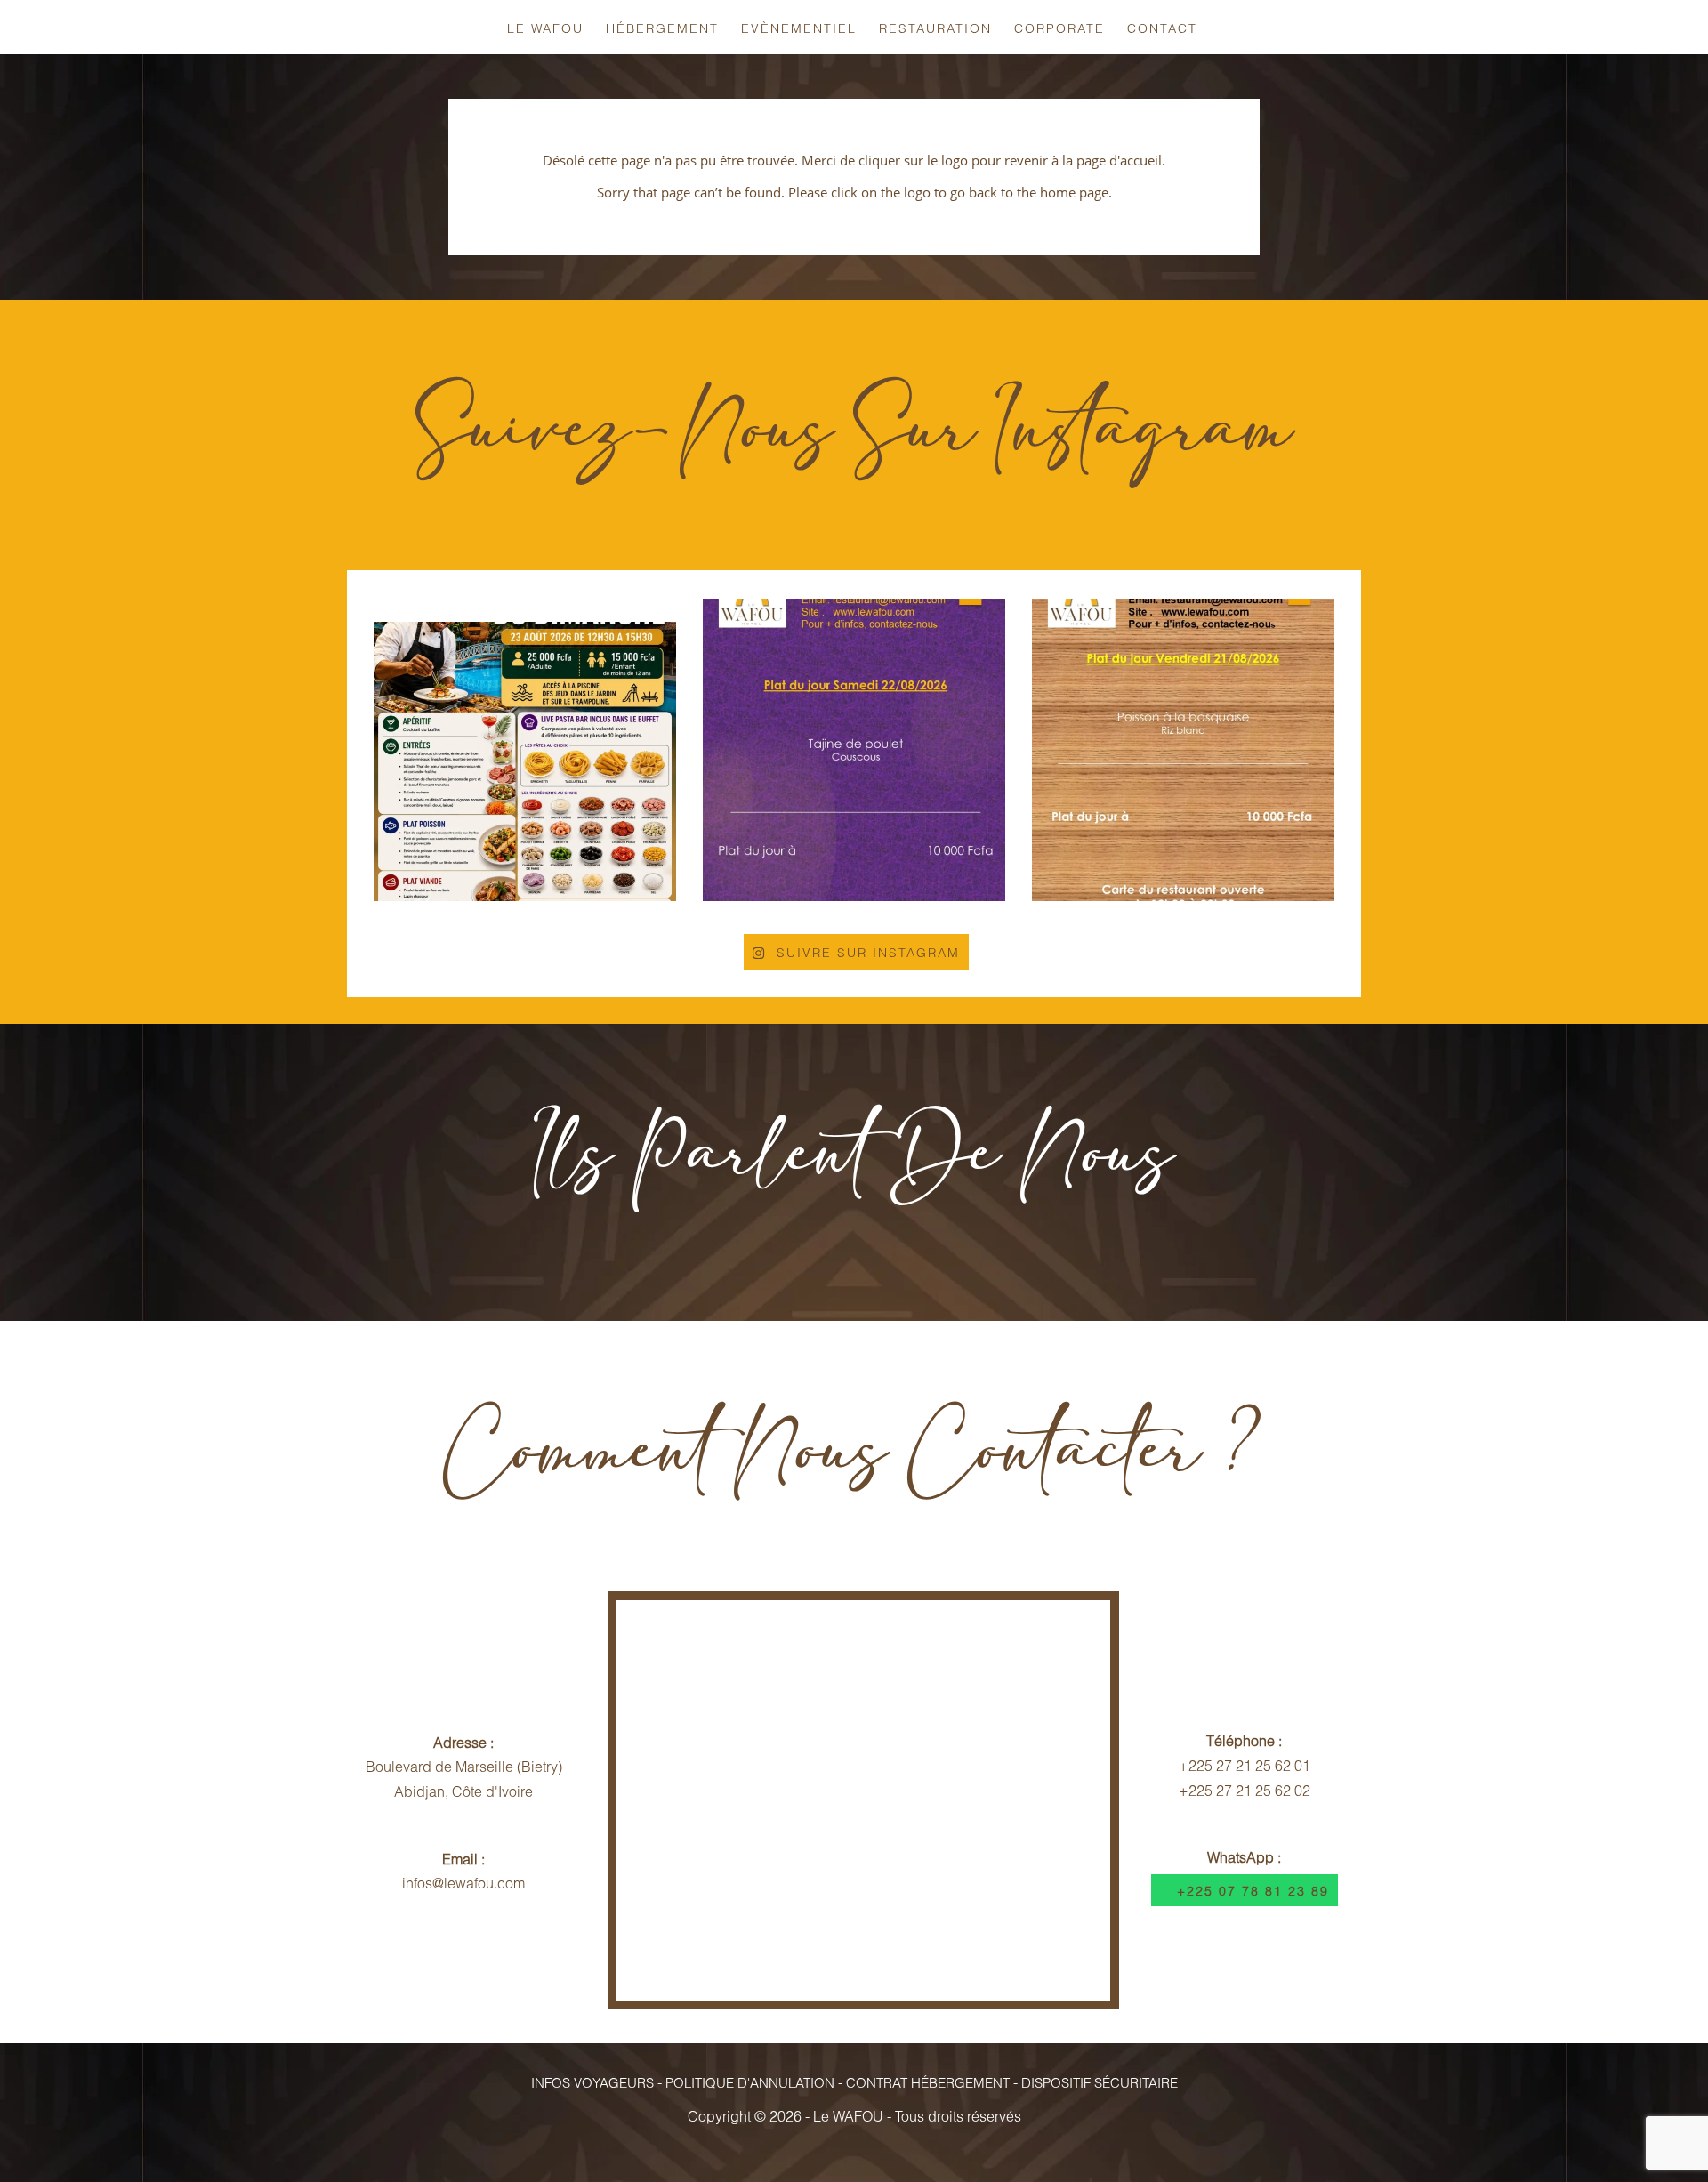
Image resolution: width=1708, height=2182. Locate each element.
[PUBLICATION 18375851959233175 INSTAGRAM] (1183, 750)
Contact (1162, 28)
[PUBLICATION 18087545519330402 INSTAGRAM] (854, 750)
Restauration (935, 28)
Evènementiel (799, 28)
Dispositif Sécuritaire (1100, 2082)
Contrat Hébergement (928, 2082)
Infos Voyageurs (592, 2082)
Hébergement (662, 28)
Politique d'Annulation (750, 2082)
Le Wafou (545, 28)
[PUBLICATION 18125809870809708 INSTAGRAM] (525, 750)
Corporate (1059, 28)
